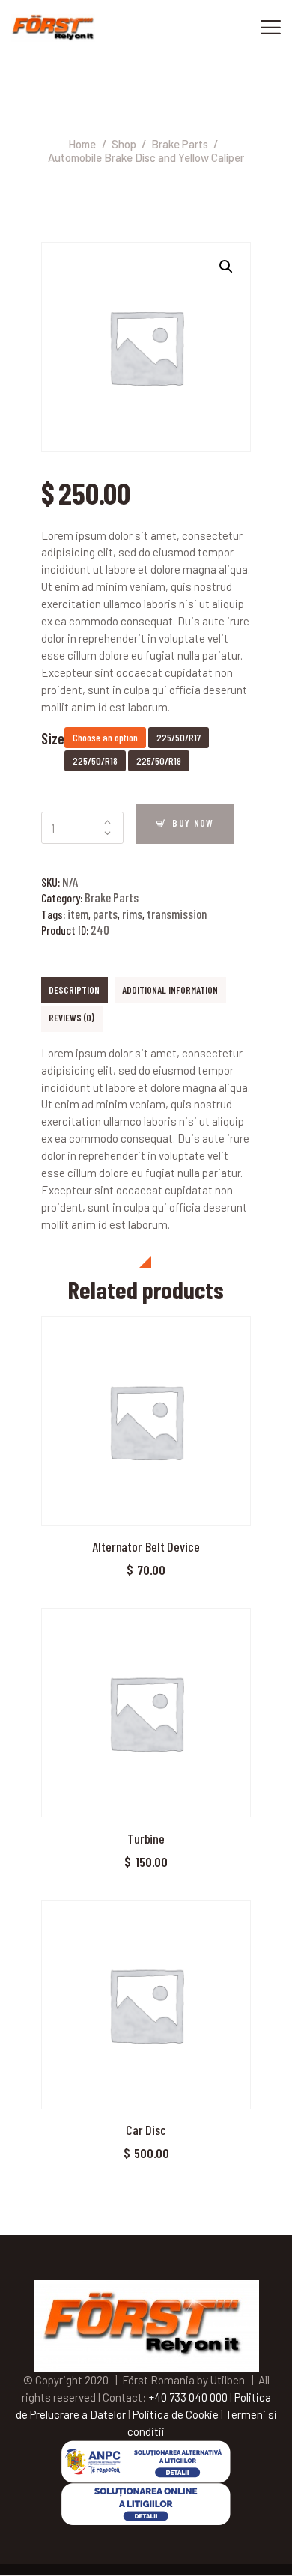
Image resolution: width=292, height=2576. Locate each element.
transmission (177, 914)
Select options (146, 1424)
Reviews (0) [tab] (72, 1018)
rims (132, 914)
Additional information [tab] (170, 990)
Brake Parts (180, 144)
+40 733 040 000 (188, 2397)
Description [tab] (74, 990)
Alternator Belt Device (146, 1546)
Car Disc (146, 2130)
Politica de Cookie (176, 2414)
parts (105, 914)
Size (53, 738)
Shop (124, 144)
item (78, 914)
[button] (226, 267)
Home (82, 144)
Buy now (193, 823)
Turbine (146, 1838)
